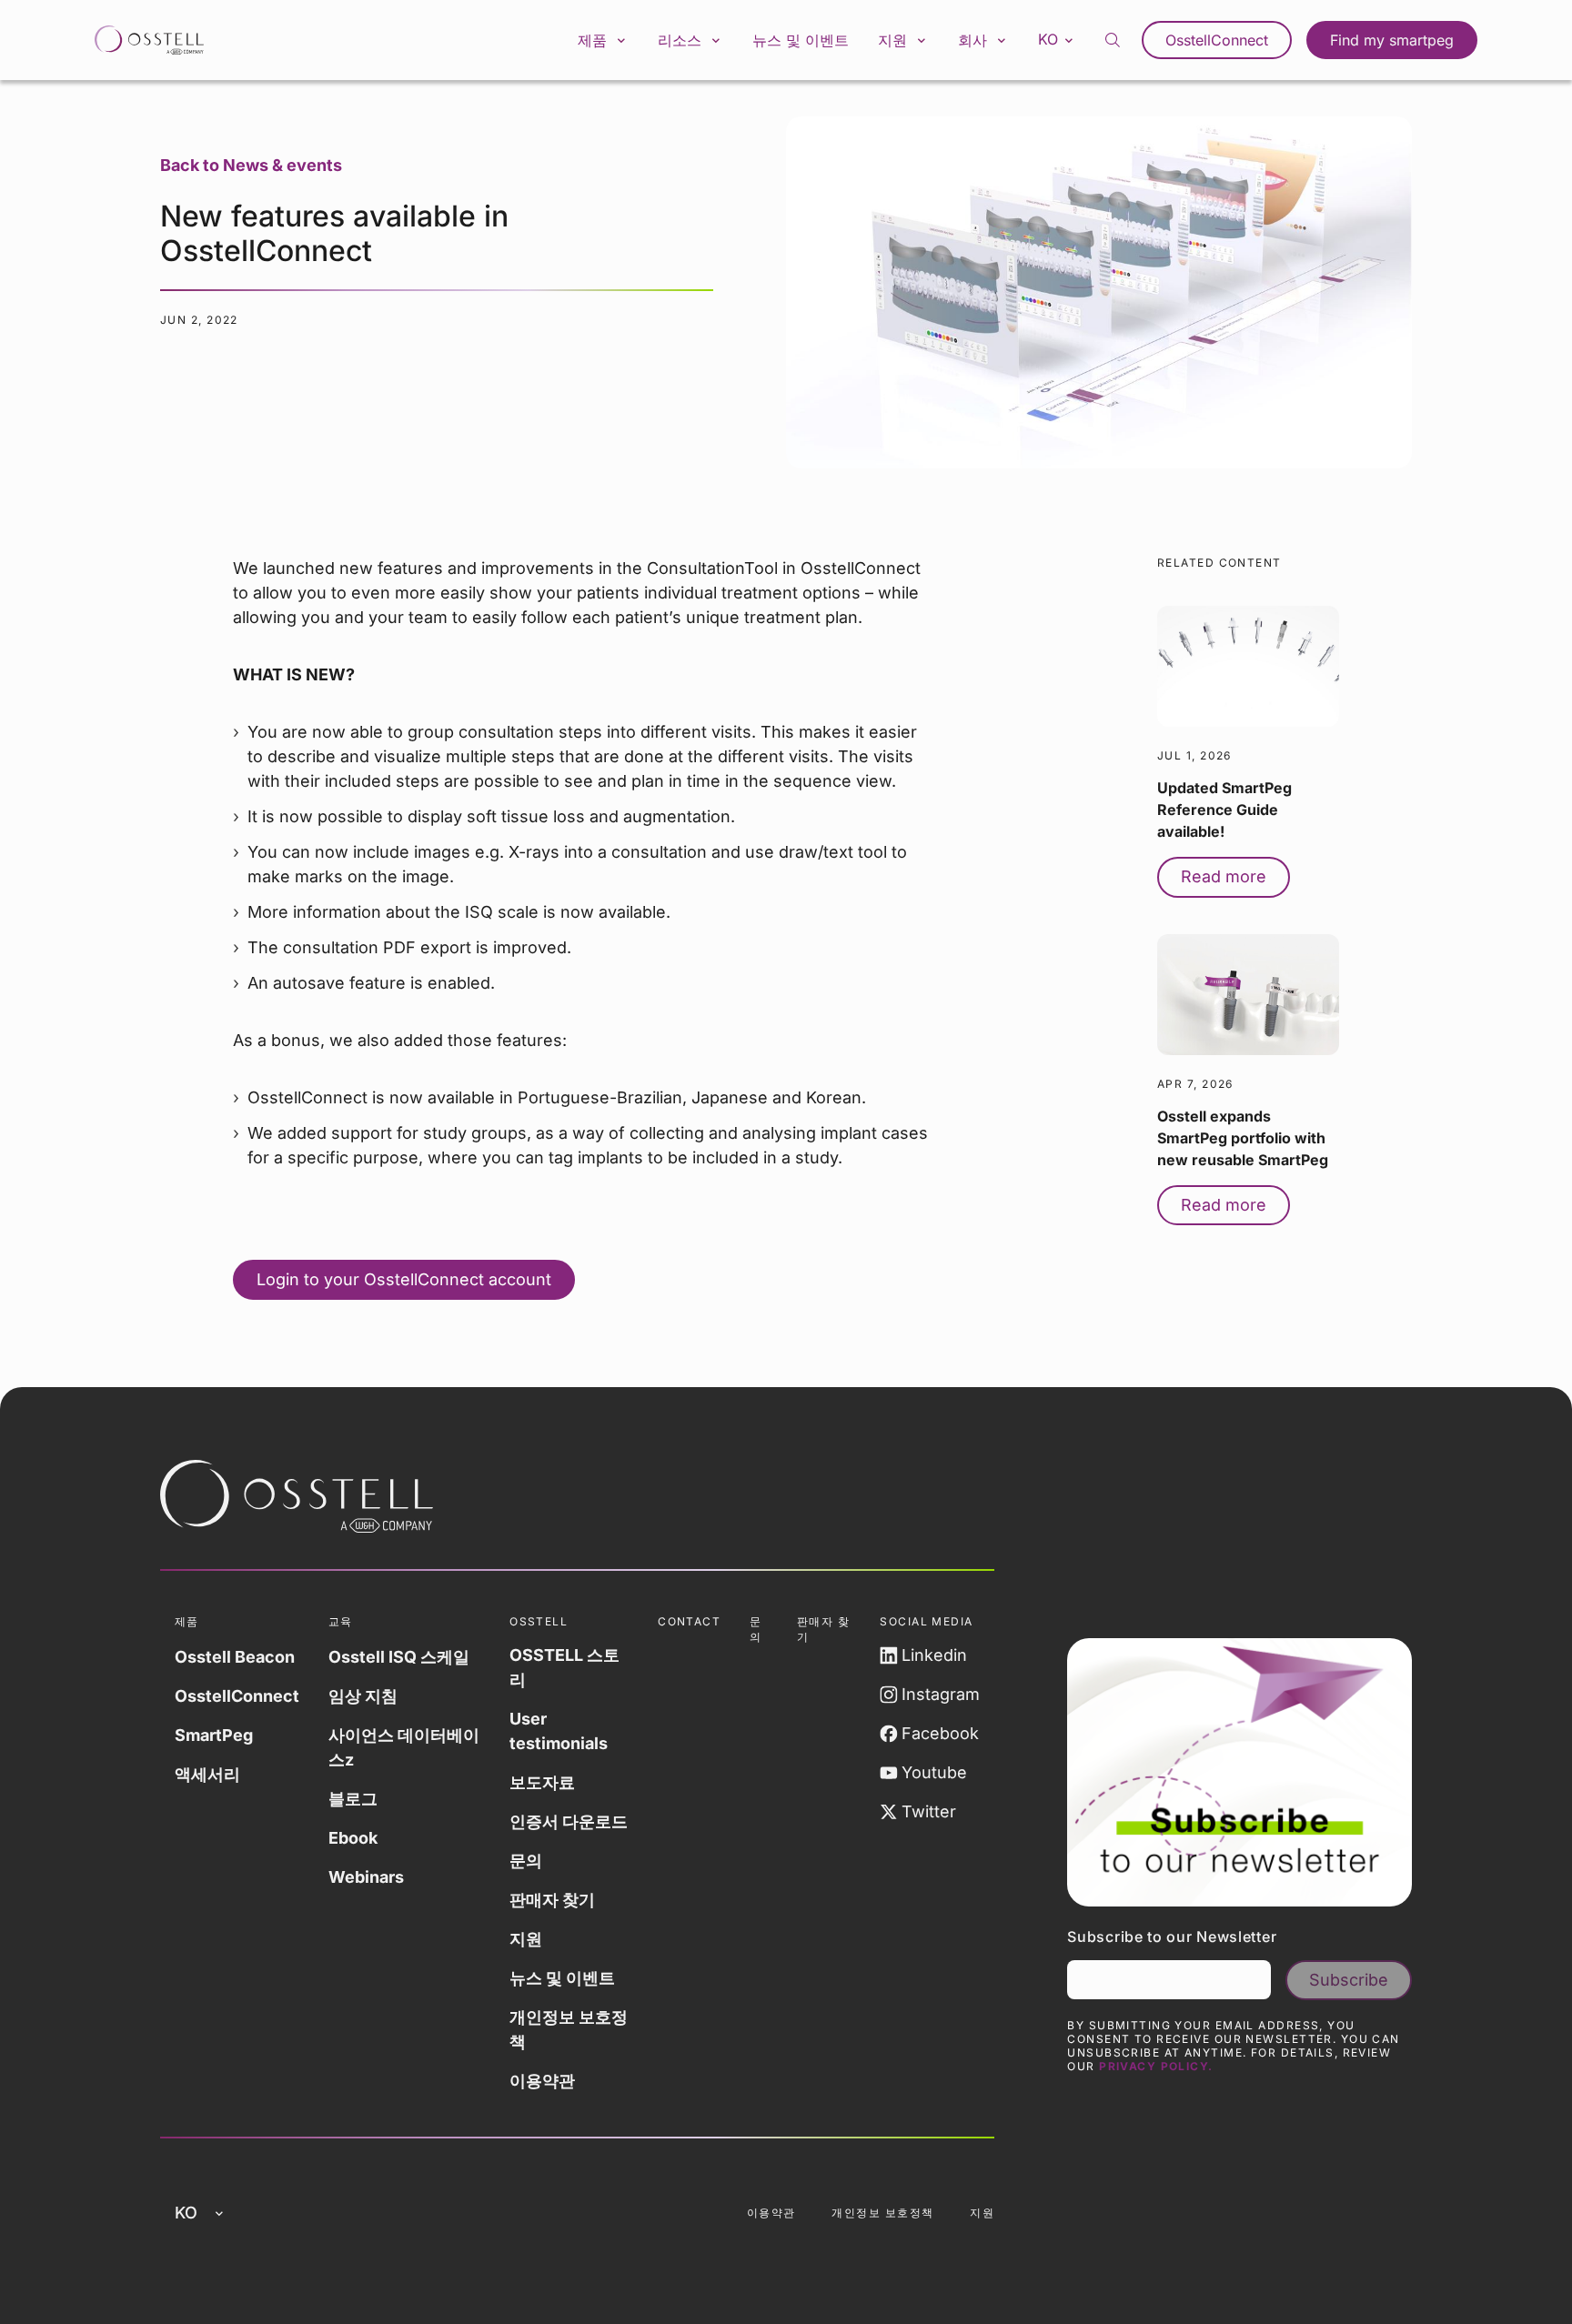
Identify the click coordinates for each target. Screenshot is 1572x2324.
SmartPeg (214, 1735)
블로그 (353, 1799)
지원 (526, 1939)
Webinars (366, 1877)
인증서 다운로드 (569, 1821)
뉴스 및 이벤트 (801, 40)
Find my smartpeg (1392, 40)
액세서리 (207, 1774)
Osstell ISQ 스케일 (399, 1657)
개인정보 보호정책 (569, 2029)
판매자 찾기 (552, 1900)
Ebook (353, 1838)
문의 (526, 1861)
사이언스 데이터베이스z (404, 1747)
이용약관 (542, 2081)
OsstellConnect (1217, 40)
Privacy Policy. (1156, 2066)
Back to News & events (251, 165)
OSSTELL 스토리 (564, 1667)
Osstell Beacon (235, 1657)
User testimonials (559, 1731)
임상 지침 (363, 1696)
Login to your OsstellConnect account (404, 1279)
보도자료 (542, 1782)
